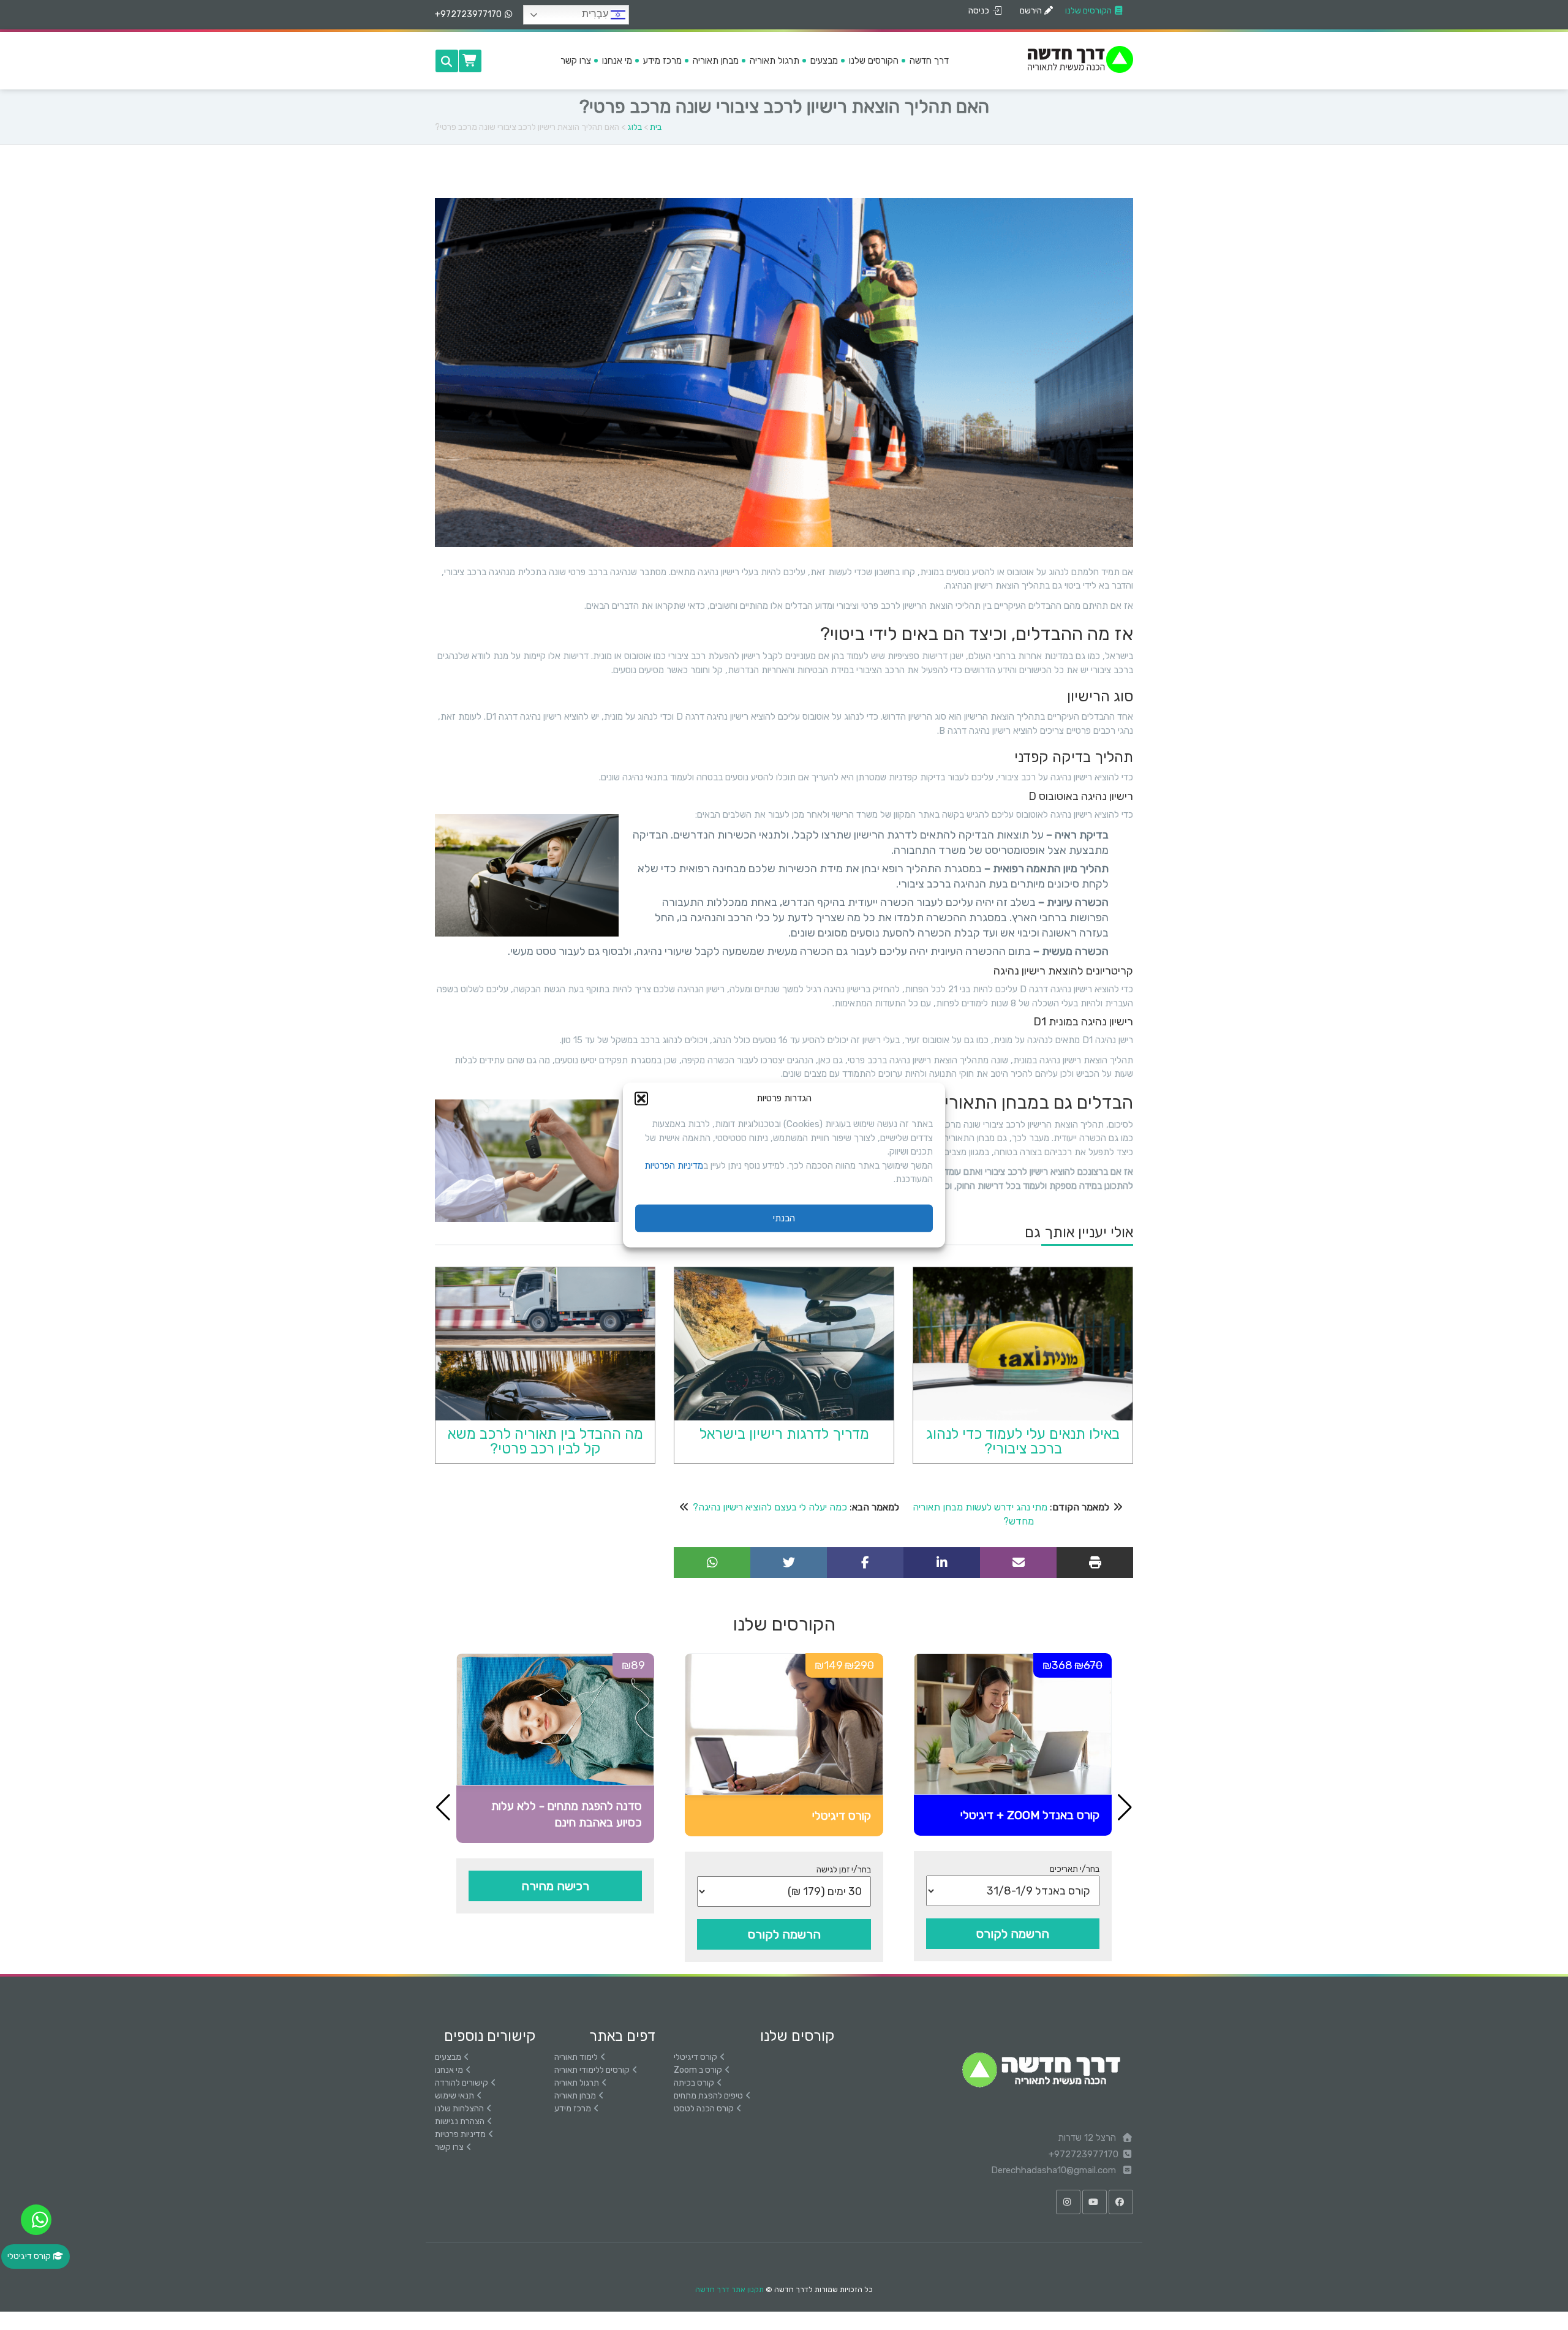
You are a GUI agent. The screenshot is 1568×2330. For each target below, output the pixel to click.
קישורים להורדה (462, 2083)
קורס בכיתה (694, 2083)
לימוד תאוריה (576, 2057)
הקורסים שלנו (1088, 11)
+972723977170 (468, 14)
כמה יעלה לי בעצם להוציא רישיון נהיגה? (770, 1507)
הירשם (1031, 11)
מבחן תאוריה (575, 2096)
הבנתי (784, 1218)
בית (656, 127)
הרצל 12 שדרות (1088, 2138)
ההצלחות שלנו (459, 2109)
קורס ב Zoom (698, 2070)
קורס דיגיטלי (842, 1816)
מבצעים (448, 2057)
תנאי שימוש (454, 2096)
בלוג (635, 127)
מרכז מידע (573, 2109)
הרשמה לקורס (1013, 1934)
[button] (641, 1098)
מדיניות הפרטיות (674, 1165)
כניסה (979, 11)
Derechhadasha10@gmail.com (1055, 2170)
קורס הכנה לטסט (704, 2109)
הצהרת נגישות (460, 2121)
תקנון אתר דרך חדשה (729, 2290)
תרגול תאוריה (577, 2083)
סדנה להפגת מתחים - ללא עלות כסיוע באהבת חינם (567, 1814)
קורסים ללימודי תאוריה (592, 2070)
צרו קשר (449, 2147)
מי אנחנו (449, 2070)
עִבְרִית (596, 14)
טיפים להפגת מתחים (708, 2096)
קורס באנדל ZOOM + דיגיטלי (1030, 1815)
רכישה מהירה (555, 1886)
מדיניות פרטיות (460, 2134)
